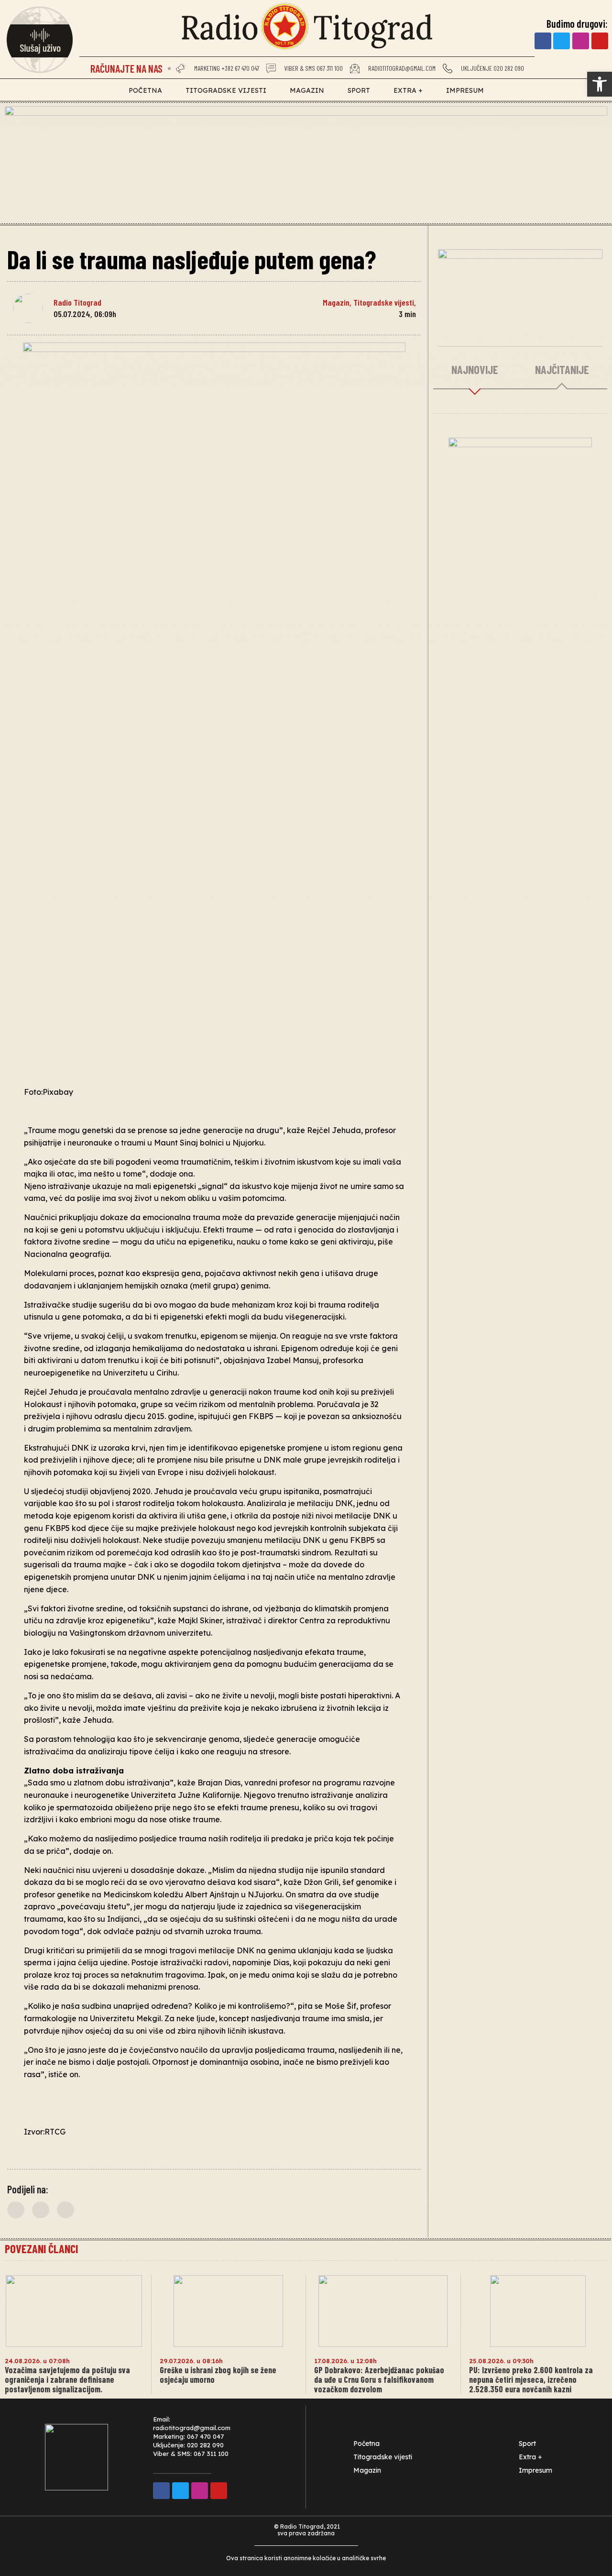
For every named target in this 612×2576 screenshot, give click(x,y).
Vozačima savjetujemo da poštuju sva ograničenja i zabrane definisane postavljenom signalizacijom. (67, 2379)
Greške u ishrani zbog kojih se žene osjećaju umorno (218, 2375)
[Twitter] (562, 41)
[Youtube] (600, 41)
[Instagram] (581, 41)
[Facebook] (543, 41)
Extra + (408, 90)
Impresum (465, 90)
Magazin (307, 90)
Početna (145, 90)
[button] (16, 2210)
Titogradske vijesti (226, 90)
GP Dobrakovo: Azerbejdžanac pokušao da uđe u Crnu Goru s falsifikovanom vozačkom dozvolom (379, 2379)
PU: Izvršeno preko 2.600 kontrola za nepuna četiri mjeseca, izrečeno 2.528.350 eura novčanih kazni (531, 2379)
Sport (359, 90)
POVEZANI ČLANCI (41, 2249)
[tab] (475, 370)
